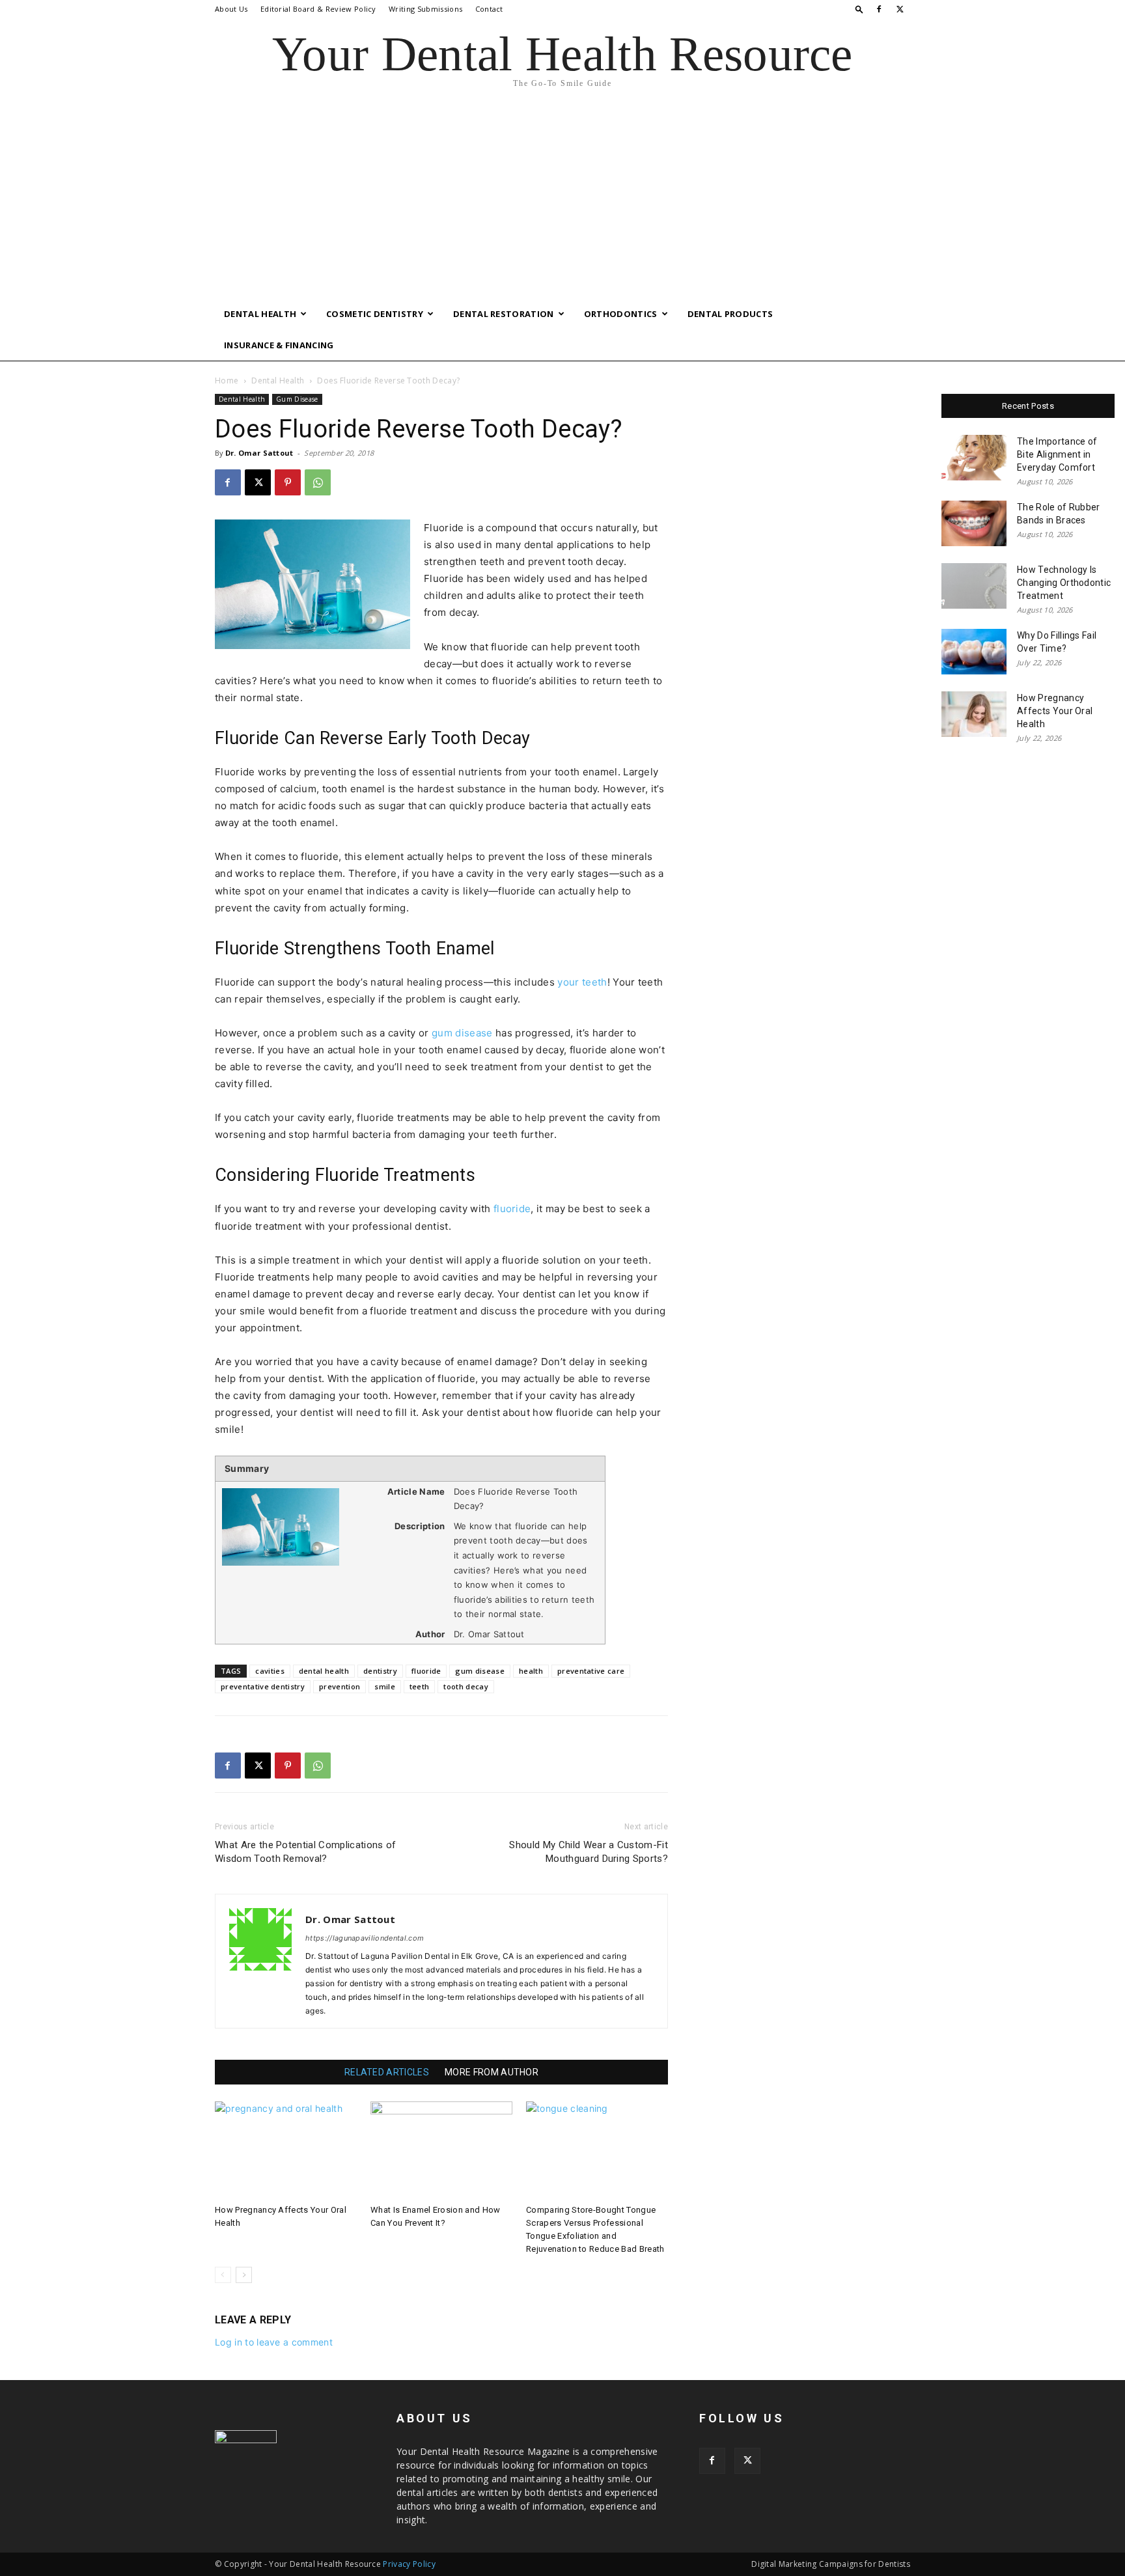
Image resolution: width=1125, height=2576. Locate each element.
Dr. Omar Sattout (259, 453)
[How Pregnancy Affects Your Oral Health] (286, 2150)
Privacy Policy (409, 2564)
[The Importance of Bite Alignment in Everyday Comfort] (974, 458)
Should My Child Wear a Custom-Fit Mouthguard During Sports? (589, 1852)
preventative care (591, 1671)
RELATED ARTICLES (387, 2072)
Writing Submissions (425, 9)
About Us (231, 9)
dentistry (380, 1671)
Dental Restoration (504, 314)
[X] (900, 9)
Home (227, 381)
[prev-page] (223, 2275)
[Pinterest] (288, 482)
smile (385, 1686)
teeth (420, 1686)
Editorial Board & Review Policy (318, 9)
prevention (340, 1686)
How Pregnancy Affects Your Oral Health (1055, 711)
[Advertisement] (562, 201)
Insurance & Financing (279, 345)
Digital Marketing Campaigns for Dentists (831, 2564)
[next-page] (244, 2275)
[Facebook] (879, 9)
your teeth (582, 982)
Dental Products (730, 314)
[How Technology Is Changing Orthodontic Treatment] (974, 586)
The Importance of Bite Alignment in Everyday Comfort (1057, 454)
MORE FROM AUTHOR (492, 2072)
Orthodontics (621, 314)
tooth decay (466, 1686)
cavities (270, 1671)
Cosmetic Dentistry (375, 314)
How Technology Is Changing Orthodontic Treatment (1064, 583)
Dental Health (260, 314)
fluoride (512, 1209)
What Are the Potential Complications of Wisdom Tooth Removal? (305, 1852)
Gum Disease (297, 399)
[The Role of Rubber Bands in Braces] (974, 523)
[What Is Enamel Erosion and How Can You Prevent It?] (441, 2150)
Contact (489, 9)
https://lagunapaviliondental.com (365, 1938)
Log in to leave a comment (274, 2342)
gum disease (462, 1033)
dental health (324, 1671)
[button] (859, 9)
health (531, 1671)
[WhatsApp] (318, 482)
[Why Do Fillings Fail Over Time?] (974, 652)
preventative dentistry (263, 1686)
